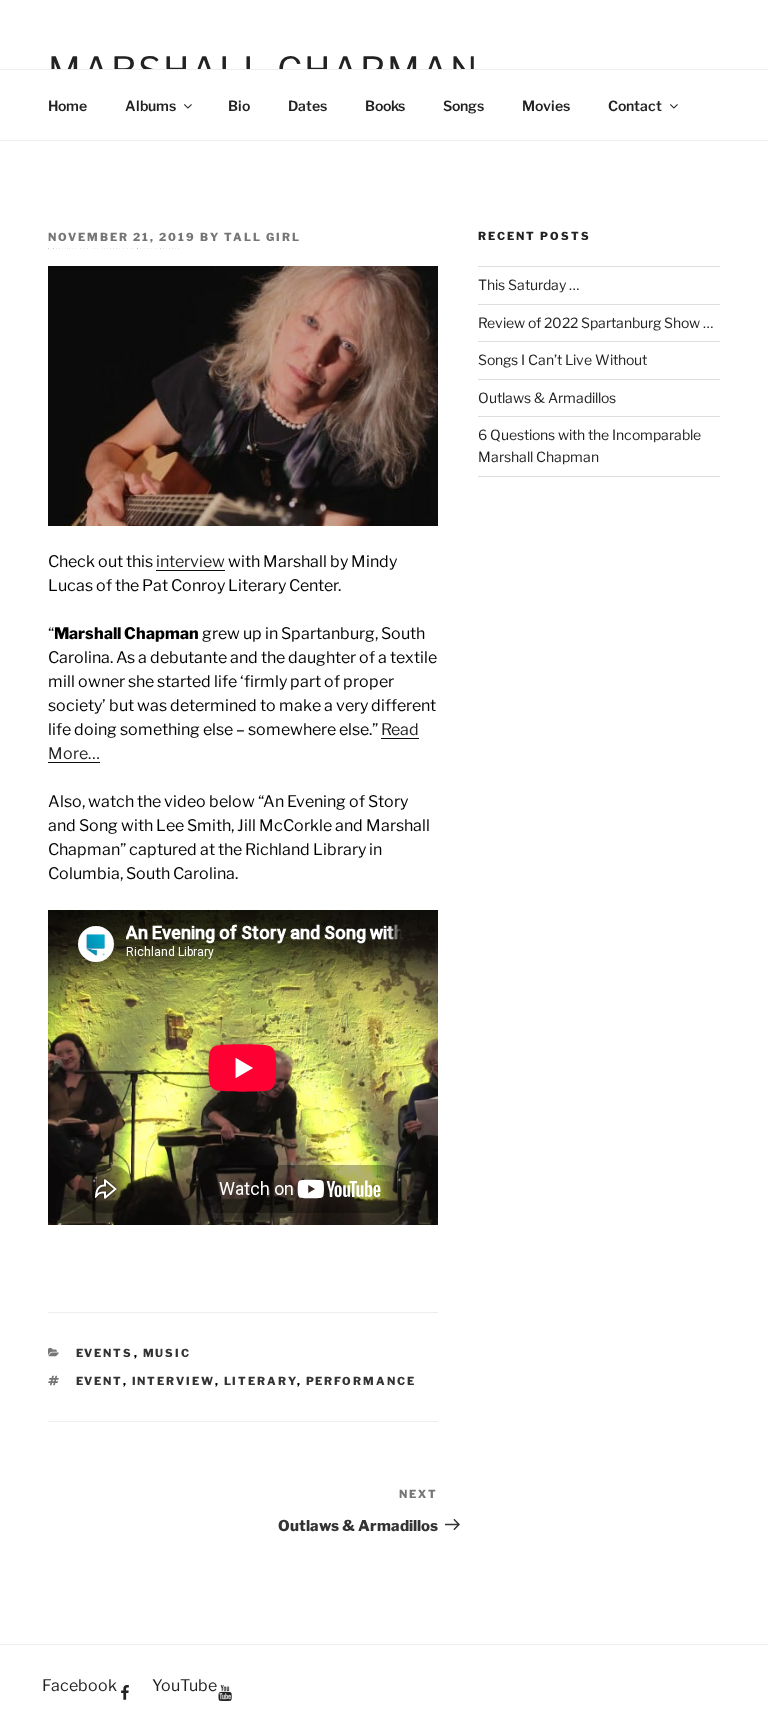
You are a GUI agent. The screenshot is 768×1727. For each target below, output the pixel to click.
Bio (239, 105)
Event (99, 1381)
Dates (307, 105)
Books (385, 105)
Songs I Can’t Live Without (562, 359)
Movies (546, 105)
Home (67, 105)
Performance (361, 1381)
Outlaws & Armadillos (547, 397)
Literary (260, 1381)
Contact (635, 105)
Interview (173, 1381)
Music (167, 1353)
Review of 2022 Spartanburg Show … (595, 322)
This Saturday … (528, 284)
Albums (150, 105)
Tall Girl (262, 237)
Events (105, 1353)
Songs (463, 105)
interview (190, 561)
